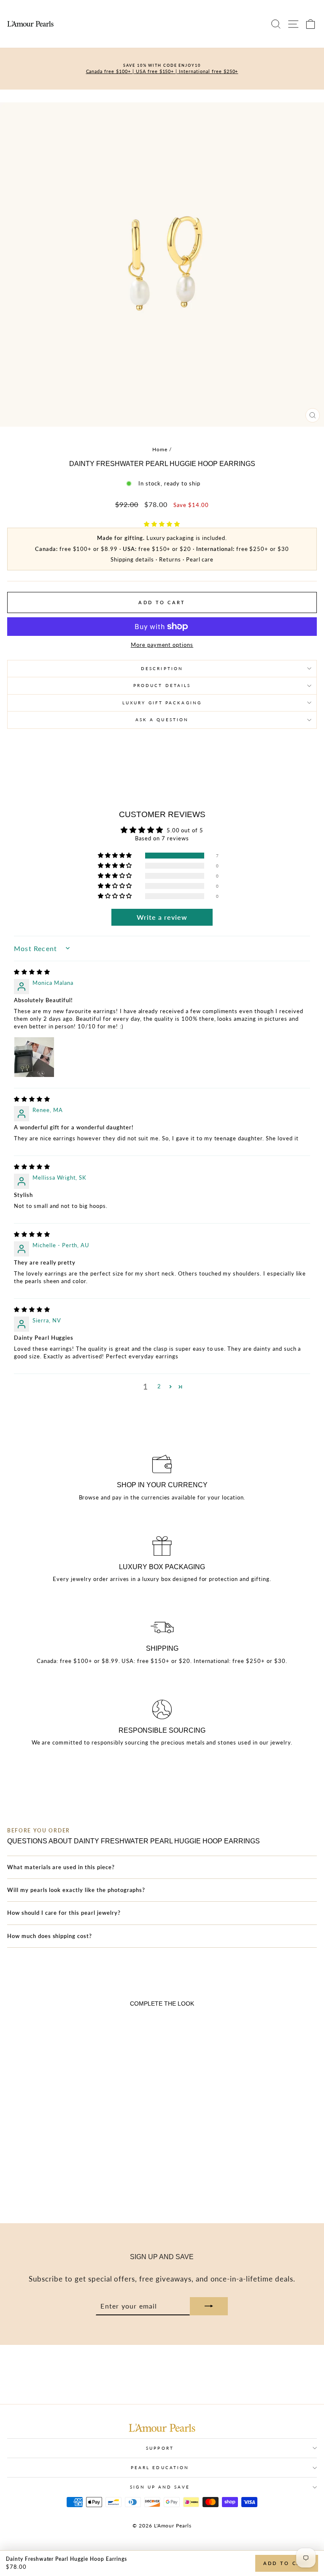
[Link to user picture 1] (34, 1057)
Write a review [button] (162, 917)
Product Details (162, 685)
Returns (170, 559)
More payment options (162, 645)
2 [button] (159, 1386)
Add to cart (287, 2563)
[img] (32, 972)
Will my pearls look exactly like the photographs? (76, 1890)
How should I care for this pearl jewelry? (64, 1913)
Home (160, 449)
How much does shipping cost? (50, 1936)
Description (162, 668)
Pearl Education (160, 2467)
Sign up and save (160, 2487)
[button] (162, 524)
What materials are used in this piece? (61, 1867)
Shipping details (132, 559)
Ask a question (162, 720)
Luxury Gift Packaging (162, 703)
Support (160, 2448)
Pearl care (200, 559)
